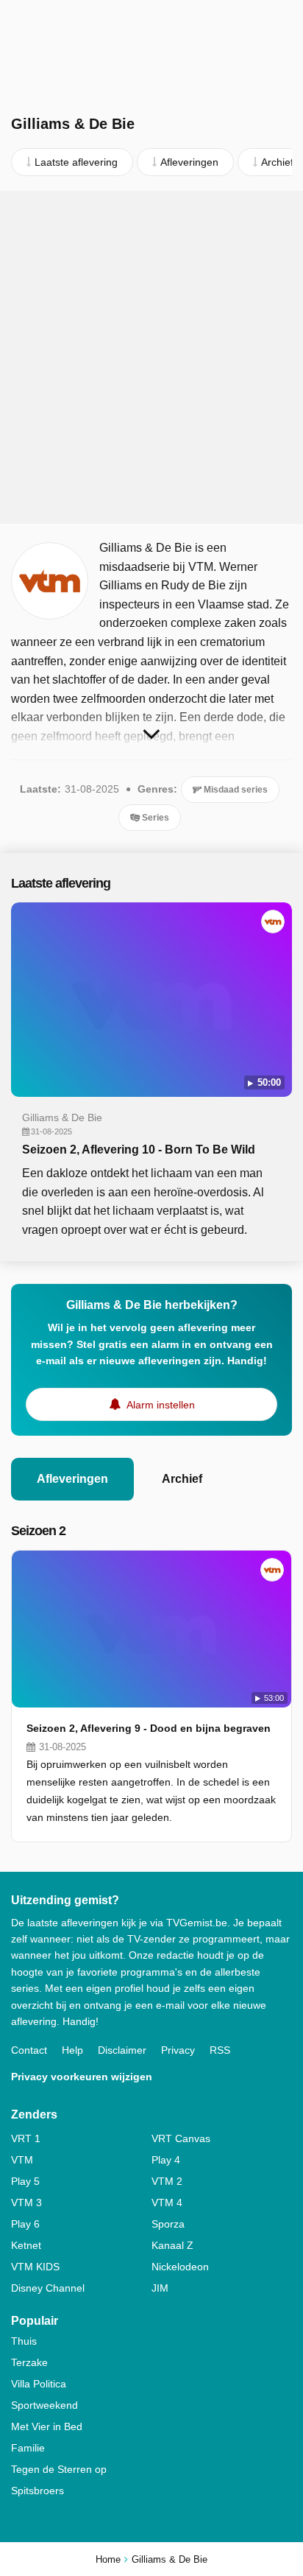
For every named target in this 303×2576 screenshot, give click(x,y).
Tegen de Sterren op (59, 2469)
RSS (220, 2050)
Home (108, 2559)
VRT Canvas (181, 2138)
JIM (160, 2288)
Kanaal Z (172, 2245)
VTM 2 (167, 2181)
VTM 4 (167, 2203)
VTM (22, 2160)
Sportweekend (44, 2405)
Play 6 (25, 2224)
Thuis (24, 2341)
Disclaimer (122, 2050)
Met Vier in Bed (47, 2426)
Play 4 (166, 2160)
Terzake (29, 2362)
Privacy (178, 2050)
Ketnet (26, 2245)
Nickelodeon (180, 2267)
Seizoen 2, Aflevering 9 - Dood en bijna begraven (149, 1728)
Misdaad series (235, 790)
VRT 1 (26, 2138)
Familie (28, 2448)
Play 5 (25, 2181)
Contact (29, 2050)
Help (72, 2050)
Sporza (168, 2224)
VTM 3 (26, 2203)
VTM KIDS (35, 2267)
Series (154, 818)
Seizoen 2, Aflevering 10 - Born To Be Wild (139, 1150)
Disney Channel (48, 2288)
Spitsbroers (38, 2491)
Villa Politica (39, 2384)
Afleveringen (72, 1479)
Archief (182, 1479)
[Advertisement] (151, 357)
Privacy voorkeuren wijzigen (82, 2077)
